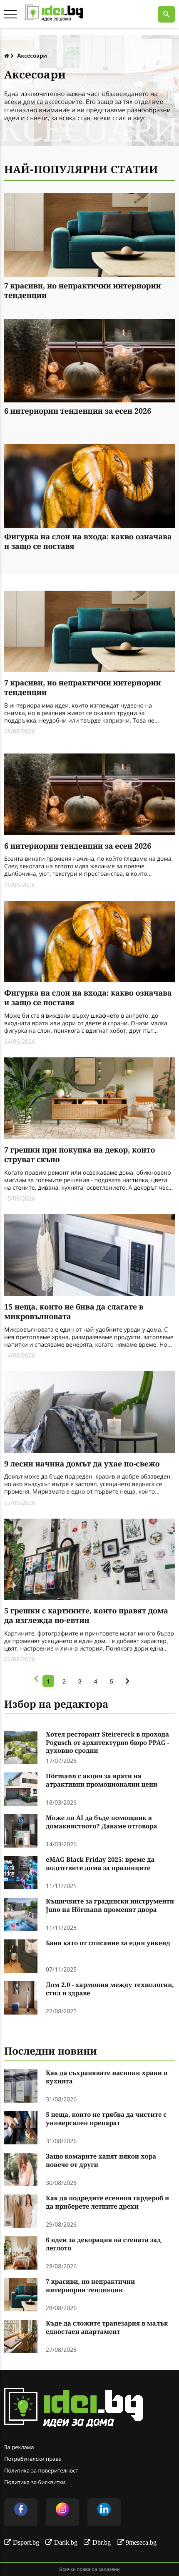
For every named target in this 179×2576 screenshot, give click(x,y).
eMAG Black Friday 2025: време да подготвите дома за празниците (100, 1864)
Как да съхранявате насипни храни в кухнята (107, 2077)
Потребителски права (33, 2459)
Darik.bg (66, 2542)
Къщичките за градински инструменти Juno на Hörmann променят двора (110, 1906)
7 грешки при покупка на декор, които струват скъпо (80, 1155)
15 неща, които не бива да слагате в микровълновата (74, 1312)
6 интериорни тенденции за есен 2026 (78, 411)
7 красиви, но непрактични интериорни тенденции (83, 291)
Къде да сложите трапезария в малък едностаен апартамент (107, 2328)
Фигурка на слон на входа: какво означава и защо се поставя (88, 542)
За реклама (19, 2447)
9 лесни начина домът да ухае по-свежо (82, 1464)
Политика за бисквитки (35, 2482)
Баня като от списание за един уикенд (108, 1943)
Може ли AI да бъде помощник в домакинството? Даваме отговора (102, 1822)
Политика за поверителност (41, 2470)
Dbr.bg (102, 2542)
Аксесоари (32, 56)
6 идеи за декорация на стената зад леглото (103, 2244)
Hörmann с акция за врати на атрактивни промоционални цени (102, 1781)
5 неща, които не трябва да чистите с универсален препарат (106, 2119)
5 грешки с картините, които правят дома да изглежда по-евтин (86, 1616)
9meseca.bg (141, 2542)
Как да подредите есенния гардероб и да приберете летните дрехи (107, 2203)
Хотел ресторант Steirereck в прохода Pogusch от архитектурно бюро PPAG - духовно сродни (108, 1743)
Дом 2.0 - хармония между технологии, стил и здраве (110, 1989)
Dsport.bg (26, 2542)
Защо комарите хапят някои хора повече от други (101, 2161)
